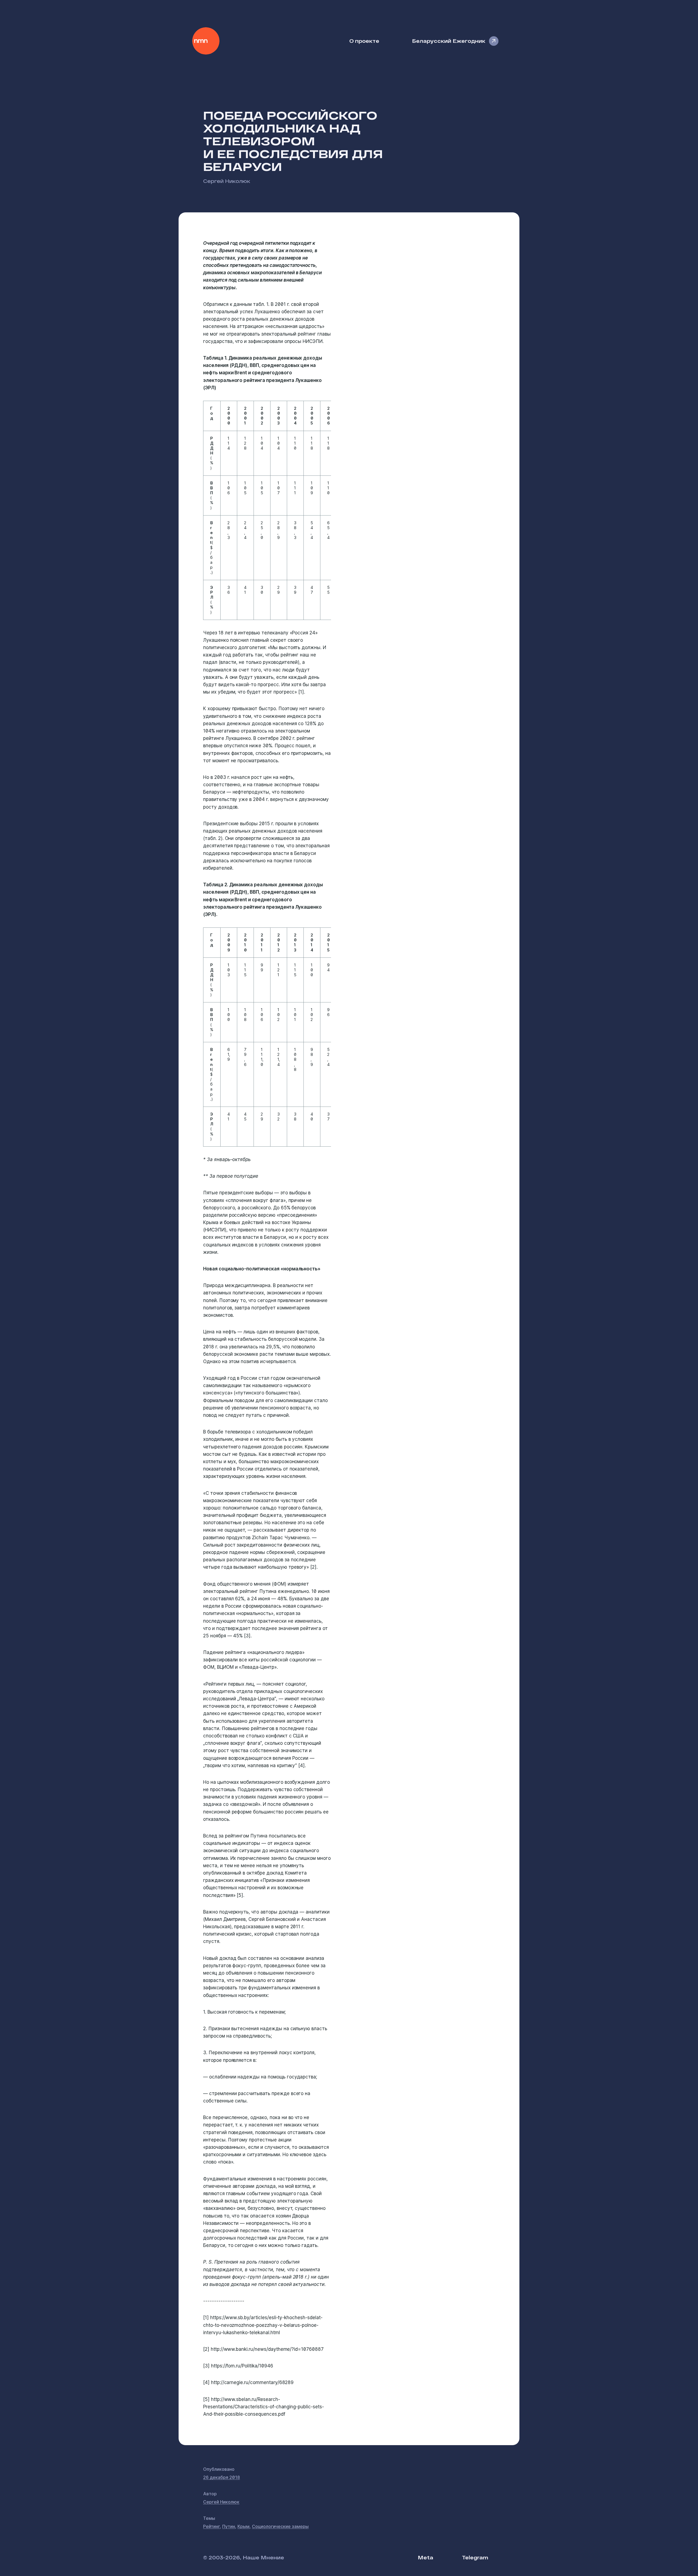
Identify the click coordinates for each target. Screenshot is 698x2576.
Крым (243, 2526)
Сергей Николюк (227, 181)
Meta (425, 2557)
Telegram (475, 2557)
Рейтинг (211, 2526)
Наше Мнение (206, 41)
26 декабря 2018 (222, 2477)
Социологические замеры (280, 2526)
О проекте (364, 41)
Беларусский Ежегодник (449, 41)
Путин (229, 2526)
